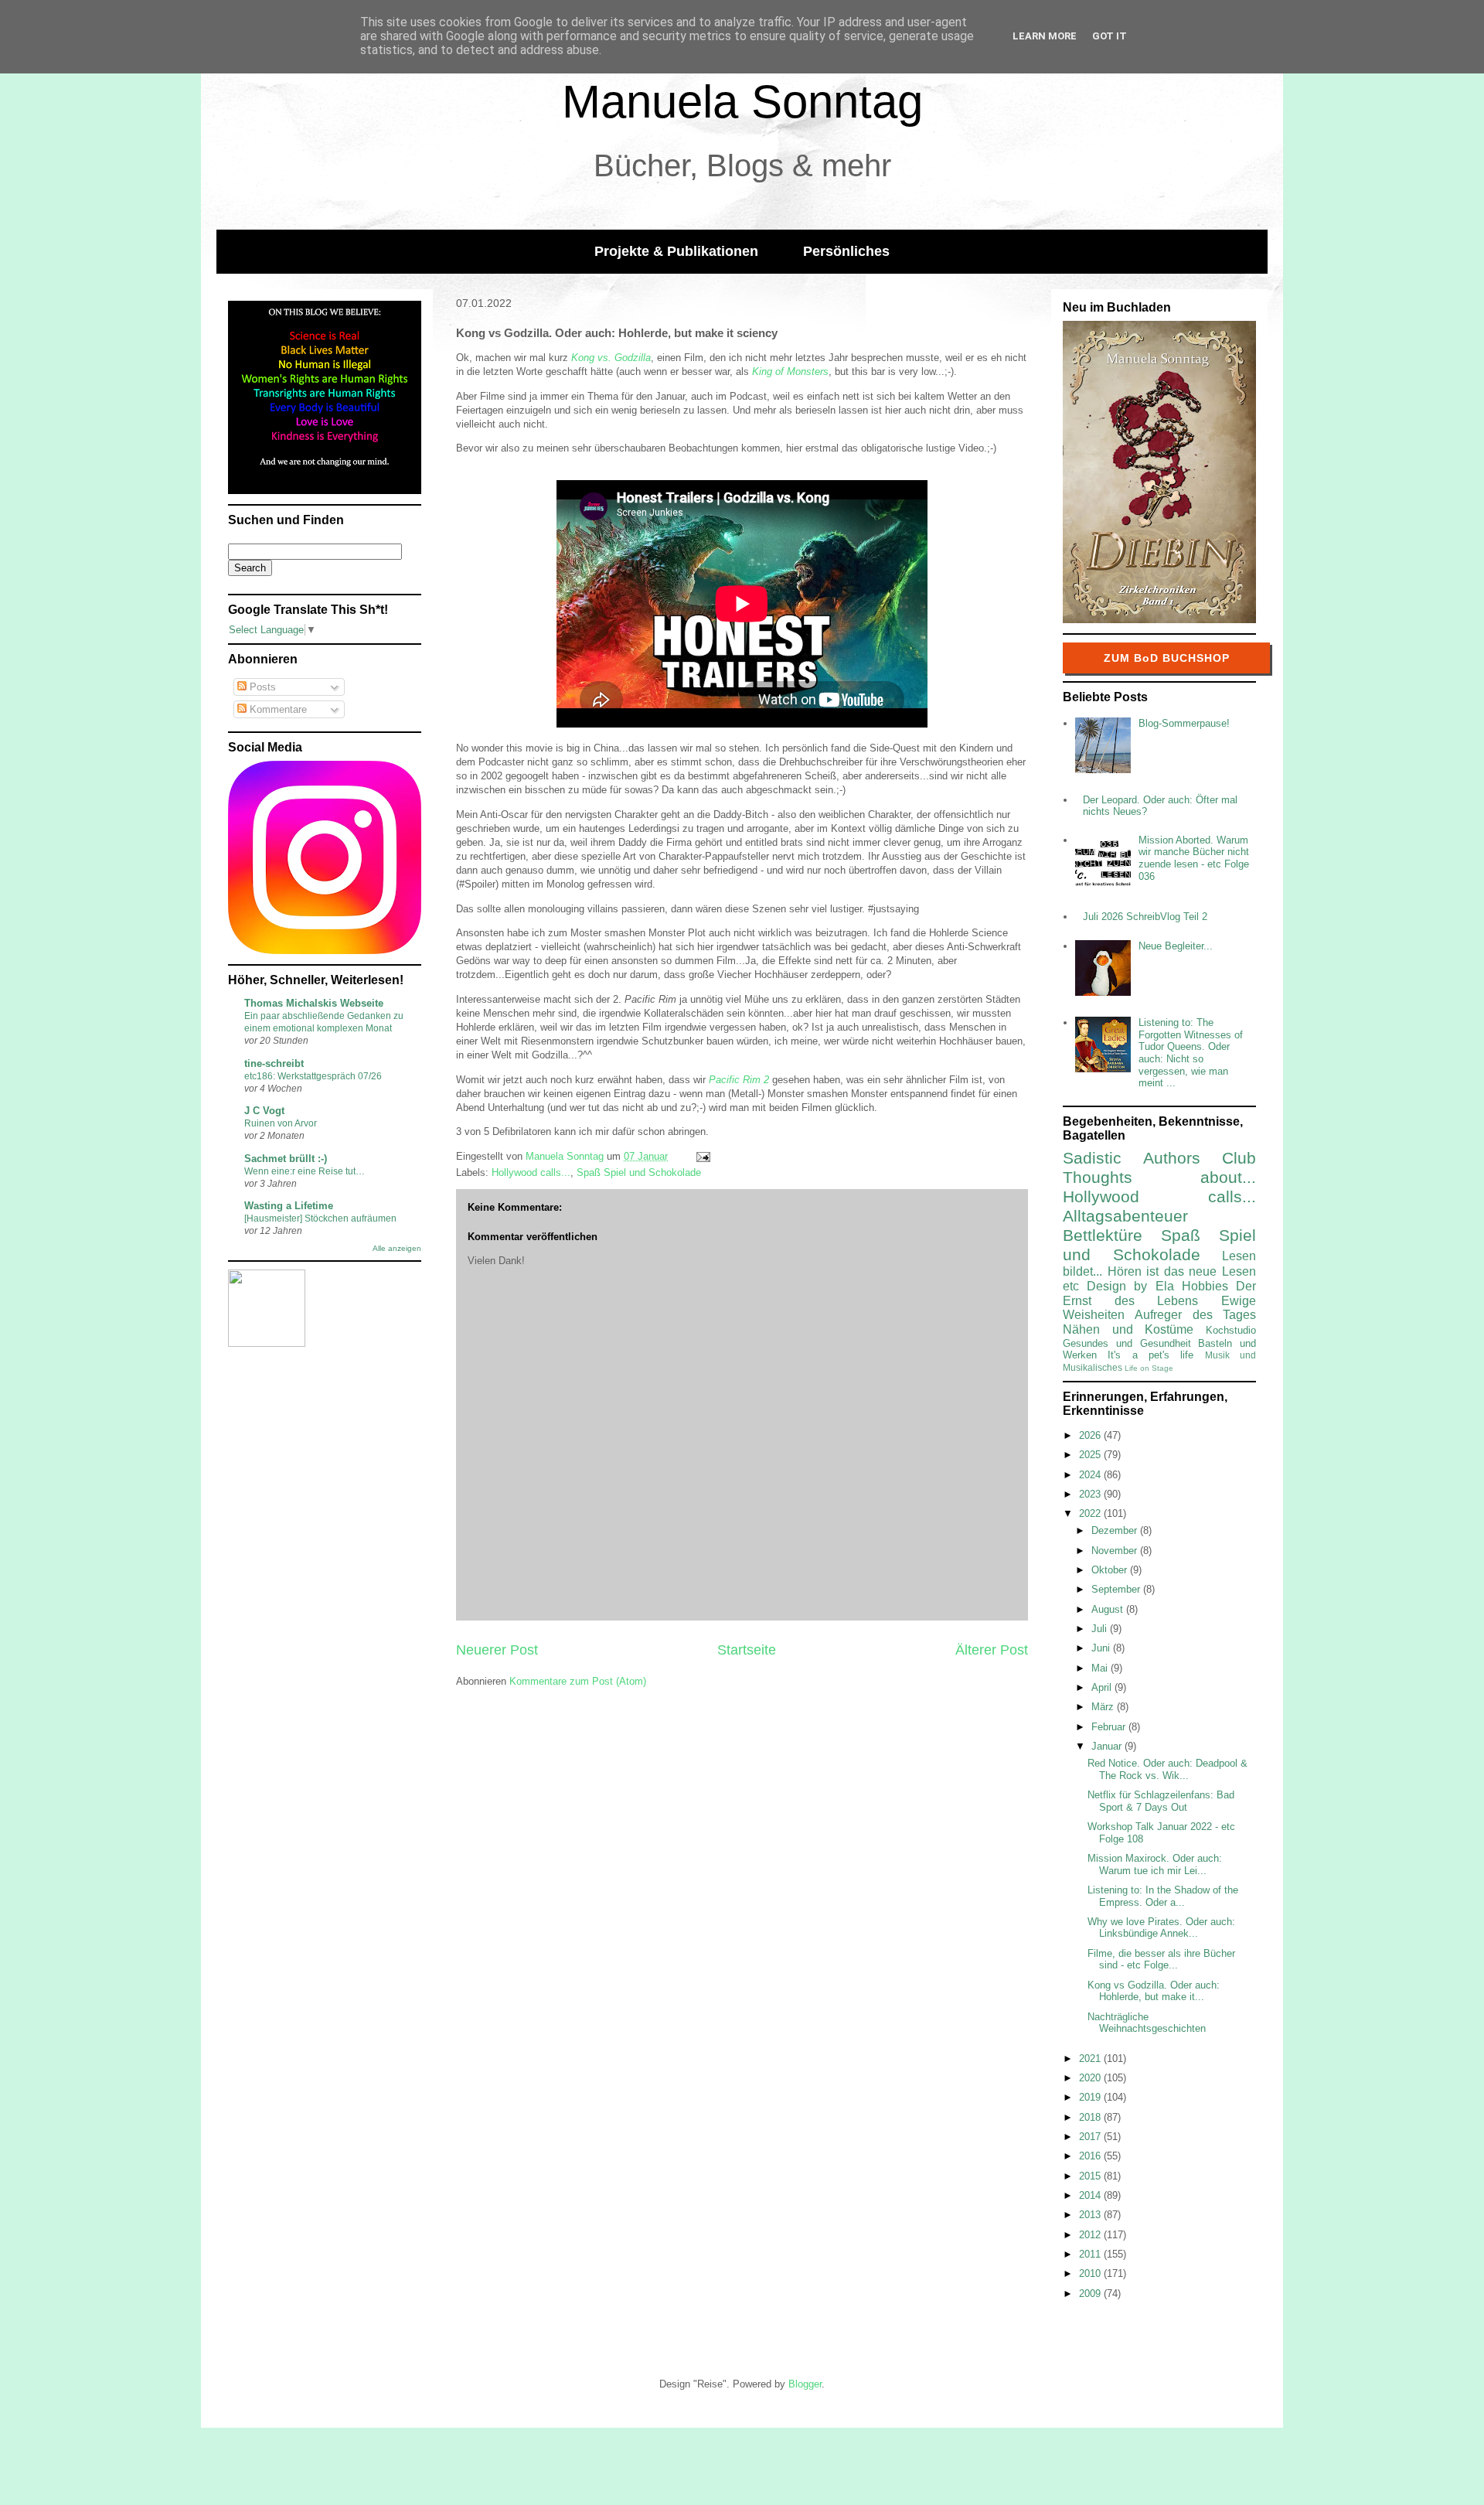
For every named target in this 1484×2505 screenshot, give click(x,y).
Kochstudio (1231, 1330)
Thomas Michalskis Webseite (314, 1003)
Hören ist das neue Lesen (1182, 1271)
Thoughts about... (1159, 1177)
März (1104, 1707)
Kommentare (277, 709)
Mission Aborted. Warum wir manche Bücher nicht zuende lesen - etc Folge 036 (1194, 858)
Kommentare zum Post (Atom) (578, 1681)
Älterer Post (992, 1650)
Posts (261, 687)
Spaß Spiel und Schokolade (639, 1172)
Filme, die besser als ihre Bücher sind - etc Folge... (1161, 1960)
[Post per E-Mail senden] (702, 1156)
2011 (1091, 2254)
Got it (1110, 36)
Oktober (1111, 1570)
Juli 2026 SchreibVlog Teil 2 (1145, 917)
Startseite (747, 1650)
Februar (1110, 1727)
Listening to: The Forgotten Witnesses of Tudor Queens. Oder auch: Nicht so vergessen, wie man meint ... (1191, 1053)
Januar (1108, 1746)
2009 (1091, 2294)
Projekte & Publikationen (676, 251)
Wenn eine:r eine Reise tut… (305, 1171)
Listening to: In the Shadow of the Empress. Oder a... (1163, 1896)
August (1109, 1609)
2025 (1091, 1455)
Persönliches (846, 251)
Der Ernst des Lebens (1159, 1293)
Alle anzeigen (397, 1248)
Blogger (805, 2384)
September (1117, 1589)
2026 (1091, 1435)
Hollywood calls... (531, 1172)
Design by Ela (1130, 1286)
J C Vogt (264, 1111)
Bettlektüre (1103, 1235)
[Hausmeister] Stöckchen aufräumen (320, 1218)
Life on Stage (1149, 1368)
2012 (1091, 2235)
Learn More (1045, 36)
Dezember (1116, 1530)
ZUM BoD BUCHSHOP (1167, 658)
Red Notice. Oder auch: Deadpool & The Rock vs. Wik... (1167, 1769)
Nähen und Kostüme (1128, 1329)
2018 (1091, 2117)
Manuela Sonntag (742, 102)
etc (1071, 1286)
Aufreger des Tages (1195, 1315)
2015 (1091, 2176)
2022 (1091, 1513)
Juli (1101, 1629)
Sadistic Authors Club (1159, 1158)
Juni (1102, 1648)
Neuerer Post (497, 1650)
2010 (1091, 2273)
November (1116, 1551)
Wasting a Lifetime (289, 1206)
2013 (1091, 2215)
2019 (1091, 2097)
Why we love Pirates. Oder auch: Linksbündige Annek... (1161, 1928)
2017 (1091, 2137)
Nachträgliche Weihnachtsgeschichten (1147, 2023)
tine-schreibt (274, 1063)
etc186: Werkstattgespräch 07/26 (313, 1076)
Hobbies (1205, 1286)
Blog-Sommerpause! (1184, 723)
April (1103, 1687)
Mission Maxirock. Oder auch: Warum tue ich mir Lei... (1155, 1864)
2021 (1091, 2059)
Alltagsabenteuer (1125, 1216)
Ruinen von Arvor (281, 1123)
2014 (1091, 2195)
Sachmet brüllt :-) (286, 1159)
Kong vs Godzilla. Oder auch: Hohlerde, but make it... (1154, 1991)
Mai (1101, 1668)
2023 (1091, 1494)
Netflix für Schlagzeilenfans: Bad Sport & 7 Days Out (1161, 1801)
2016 (1091, 2156)
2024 (1091, 1475)
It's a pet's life (1150, 1355)
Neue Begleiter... (1176, 946)
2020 (1091, 2078)
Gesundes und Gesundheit (1127, 1343)
